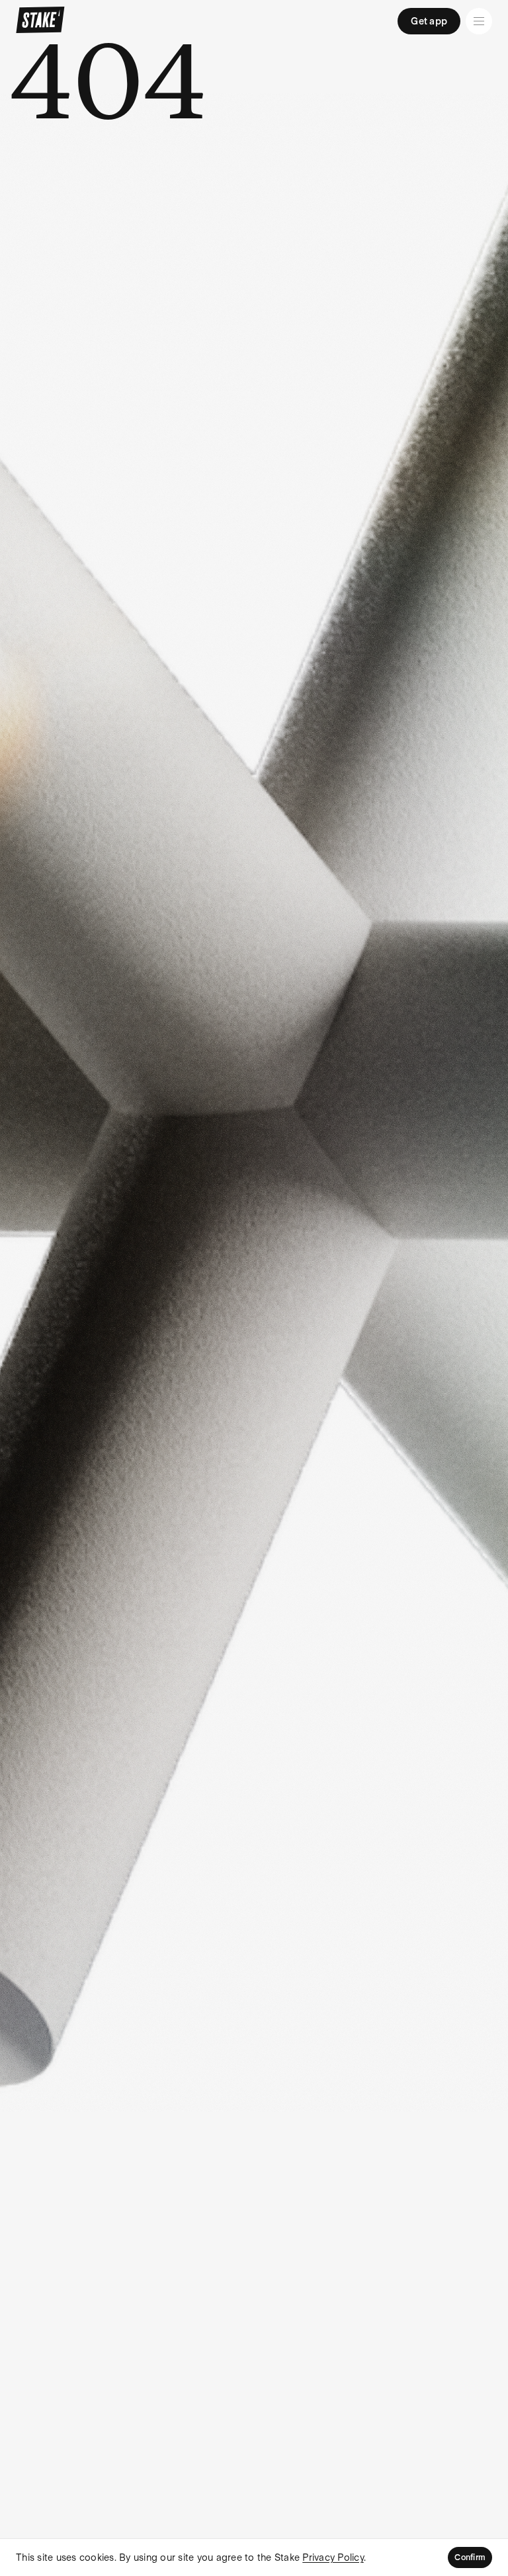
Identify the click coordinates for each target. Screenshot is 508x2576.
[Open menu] (479, 21)
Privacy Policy (333, 2557)
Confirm (470, 2557)
